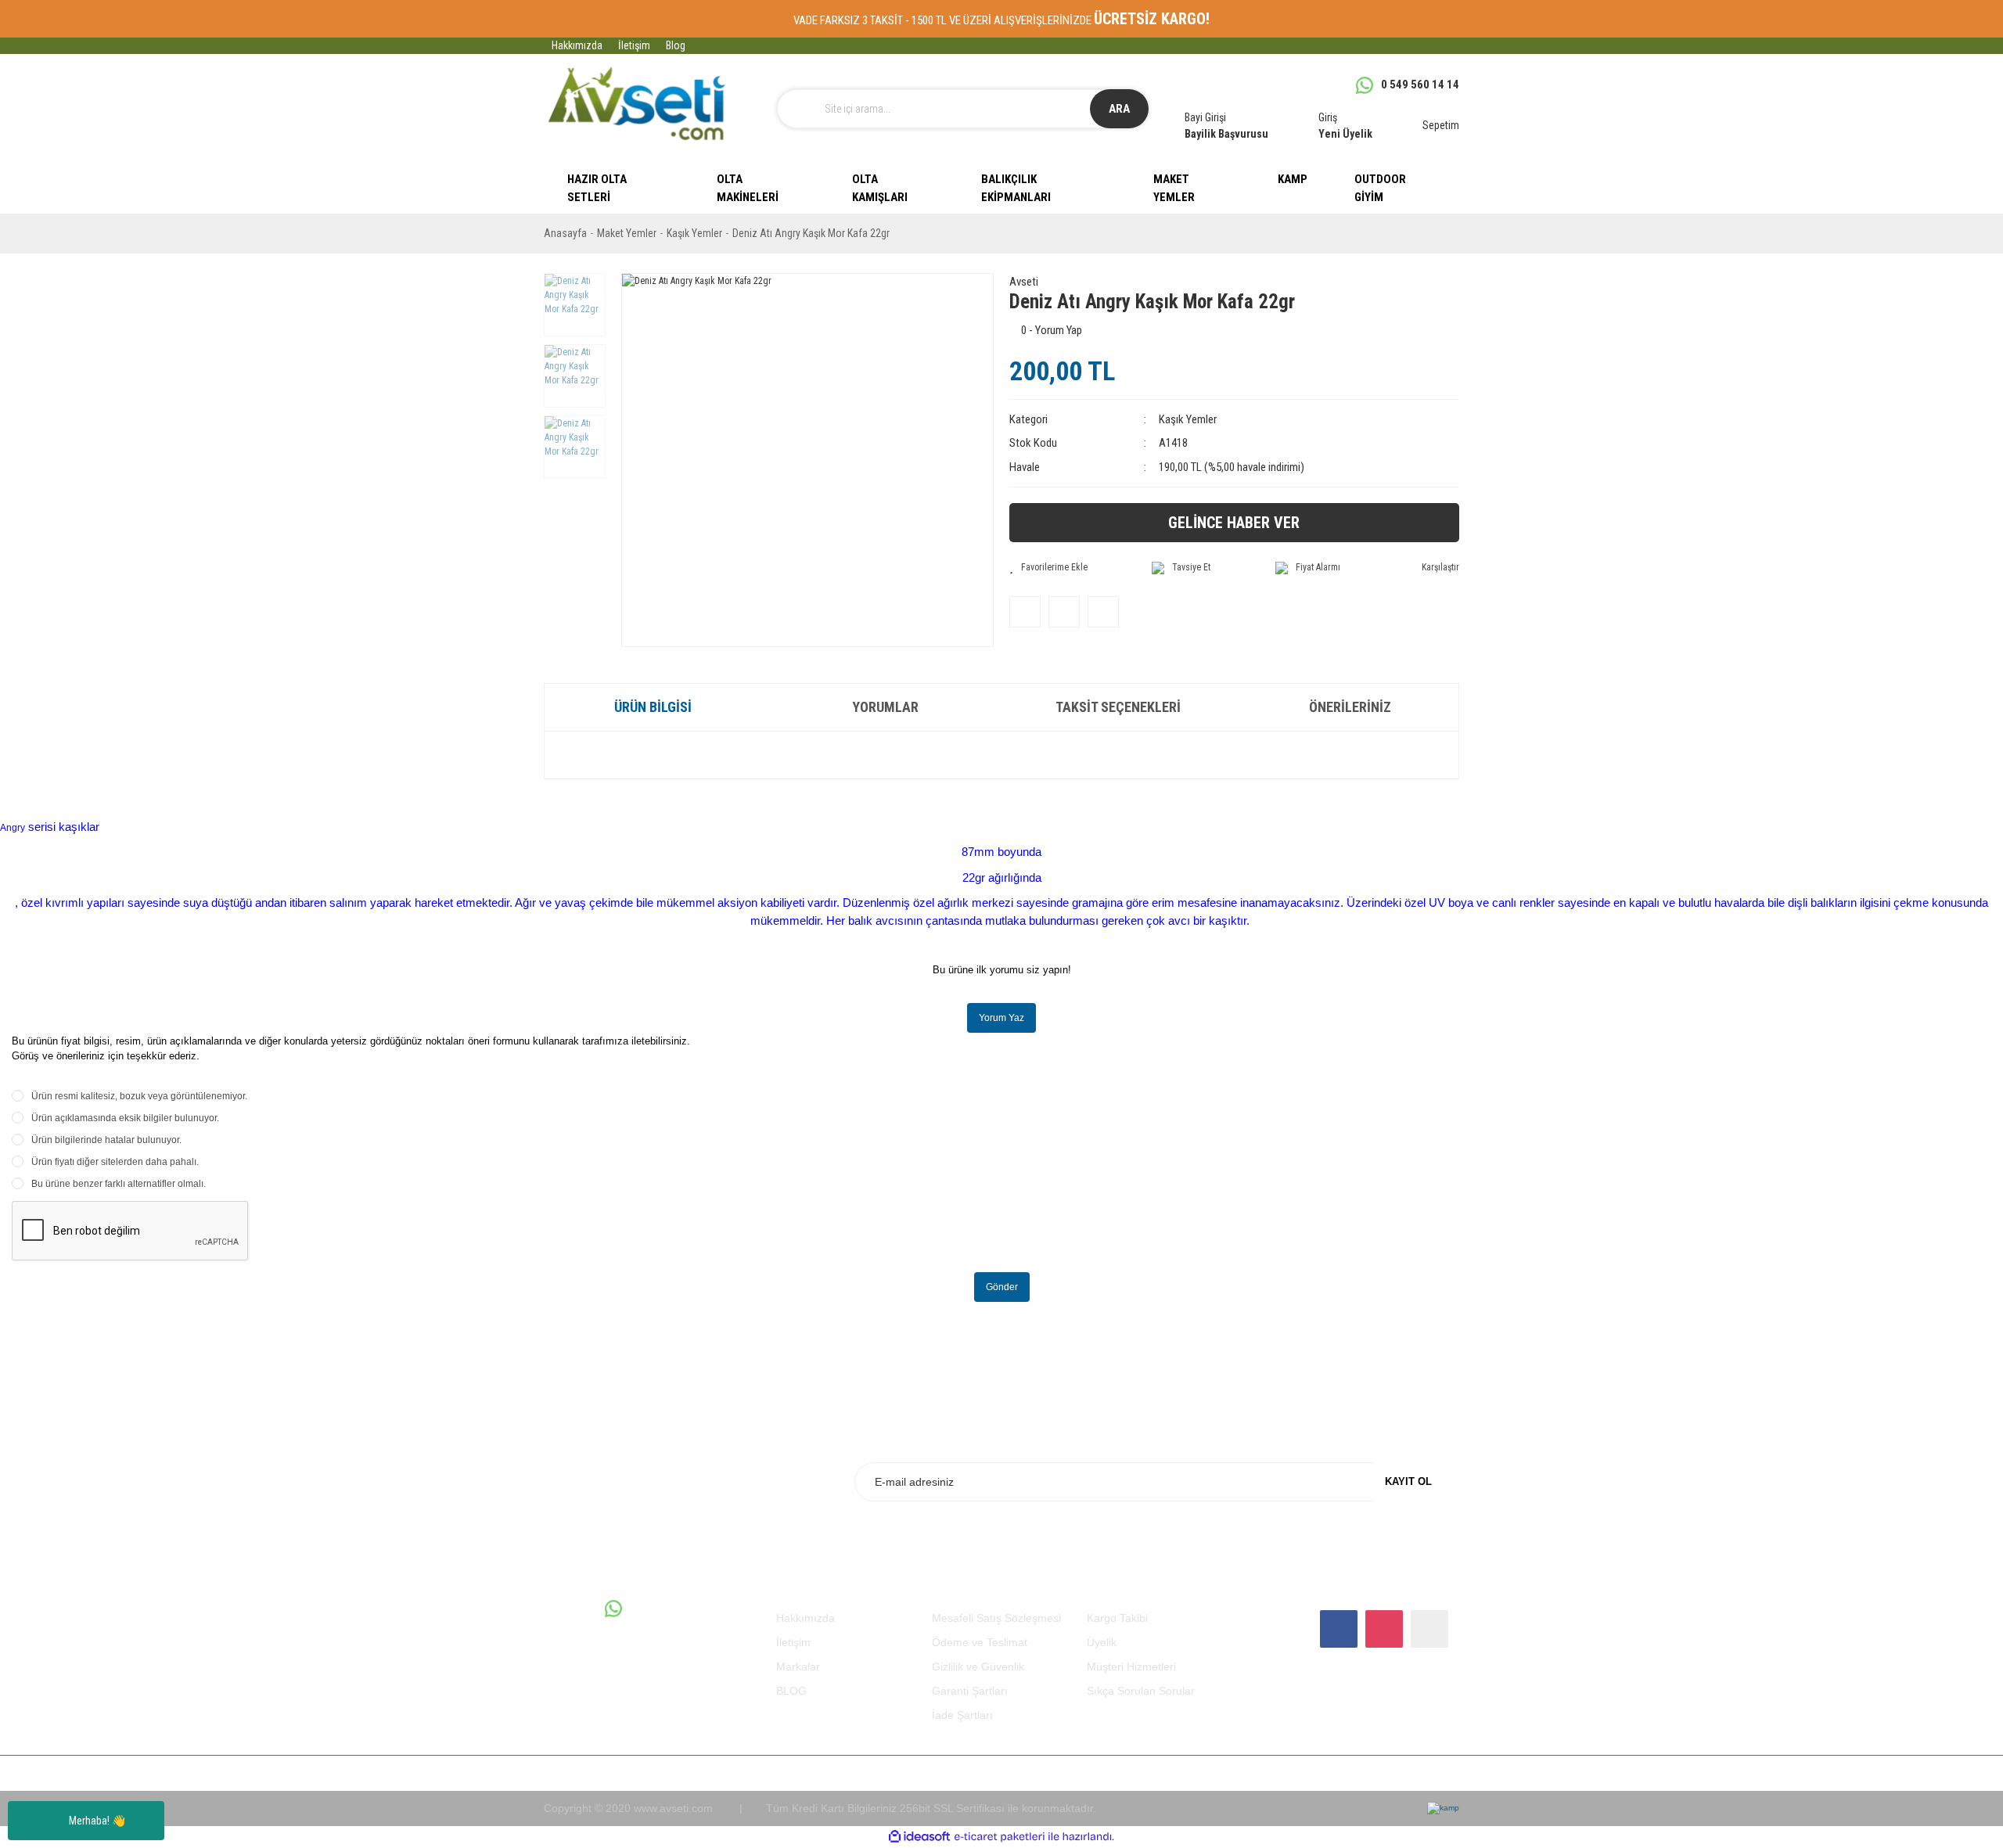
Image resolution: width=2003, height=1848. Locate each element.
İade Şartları (962, 1715)
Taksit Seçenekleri (1118, 707)
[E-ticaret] (1000, 1837)
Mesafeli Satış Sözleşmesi (996, 1618)
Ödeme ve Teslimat (980, 1642)
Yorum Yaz (1001, 1018)
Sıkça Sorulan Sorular (1141, 1691)
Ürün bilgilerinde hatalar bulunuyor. (106, 1140)
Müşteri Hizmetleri (1131, 1666)
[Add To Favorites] (1048, 567)
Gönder (1002, 1287)
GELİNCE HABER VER (1234, 523)
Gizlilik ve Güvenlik (978, 1666)
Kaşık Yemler (1188, 419)
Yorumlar (885, 707)
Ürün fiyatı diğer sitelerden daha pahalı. (115, 1162)
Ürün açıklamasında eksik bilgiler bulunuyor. (125, 1118)
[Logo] (637, 104)
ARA (1119, 109)
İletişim (634, 45)
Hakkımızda (577, 45)
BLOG (791, 1691)
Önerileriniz (1350, 707)
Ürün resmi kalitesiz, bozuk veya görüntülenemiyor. (139, 1096)
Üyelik (1102, 1642)
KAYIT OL (1408, 1481)
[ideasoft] (919, 1837)
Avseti (1024, 282)
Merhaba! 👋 (97, 1821)
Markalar (798, 1666)
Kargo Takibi (1117, 1618)
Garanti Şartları (970, 1691)
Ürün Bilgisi (653, 707)
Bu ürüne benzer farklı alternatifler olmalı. (119, 1184)
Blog (676, 45)
